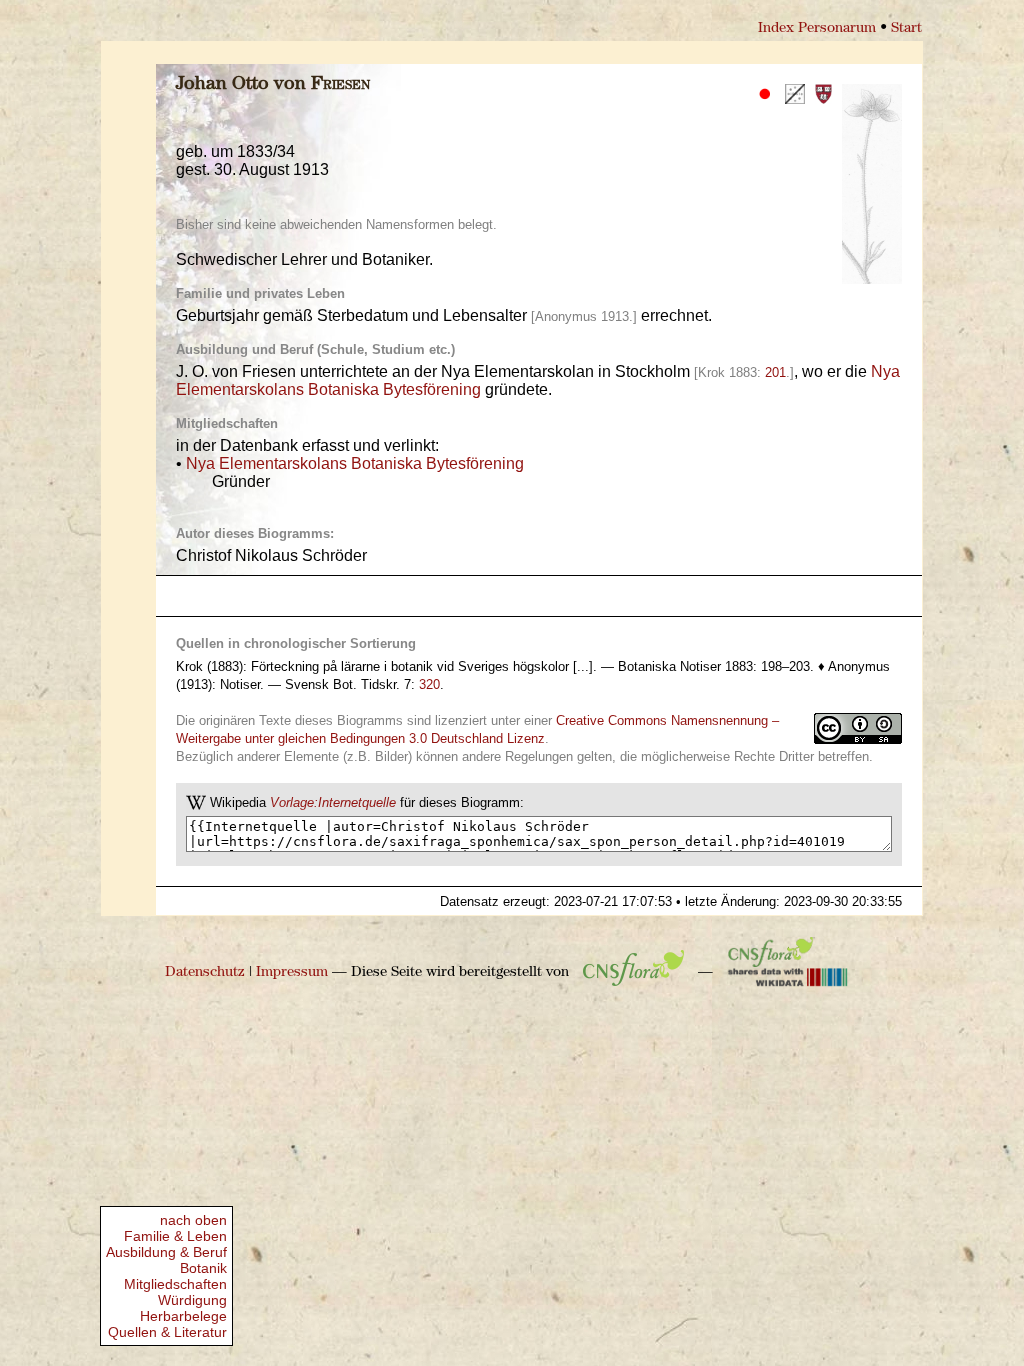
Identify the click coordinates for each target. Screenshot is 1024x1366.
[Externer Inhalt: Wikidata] (788, 972)
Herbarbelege (183, 1316)
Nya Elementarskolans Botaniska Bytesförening (355, 463)
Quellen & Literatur (167, 1332)
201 (775, 372)
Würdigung (192, 1300)
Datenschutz (205, 972)
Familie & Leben (175, 1236)
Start (906, 28)
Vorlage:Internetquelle (333, 802)
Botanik (203, 1268)
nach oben (193, 1220)
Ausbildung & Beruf (166, 1252)
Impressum (292, 972)
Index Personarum (817, 28)
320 (429, 684)
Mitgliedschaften (175, 1284)
